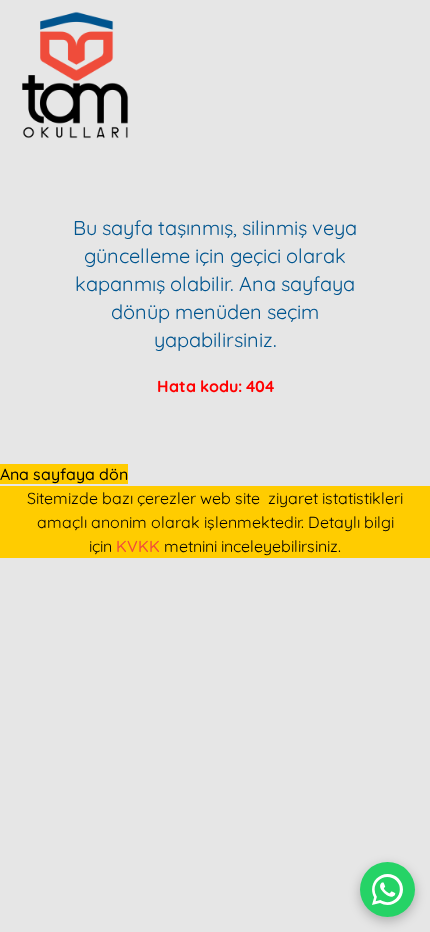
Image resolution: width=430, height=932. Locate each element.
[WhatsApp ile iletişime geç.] (387, 889)
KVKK (138, 546)
